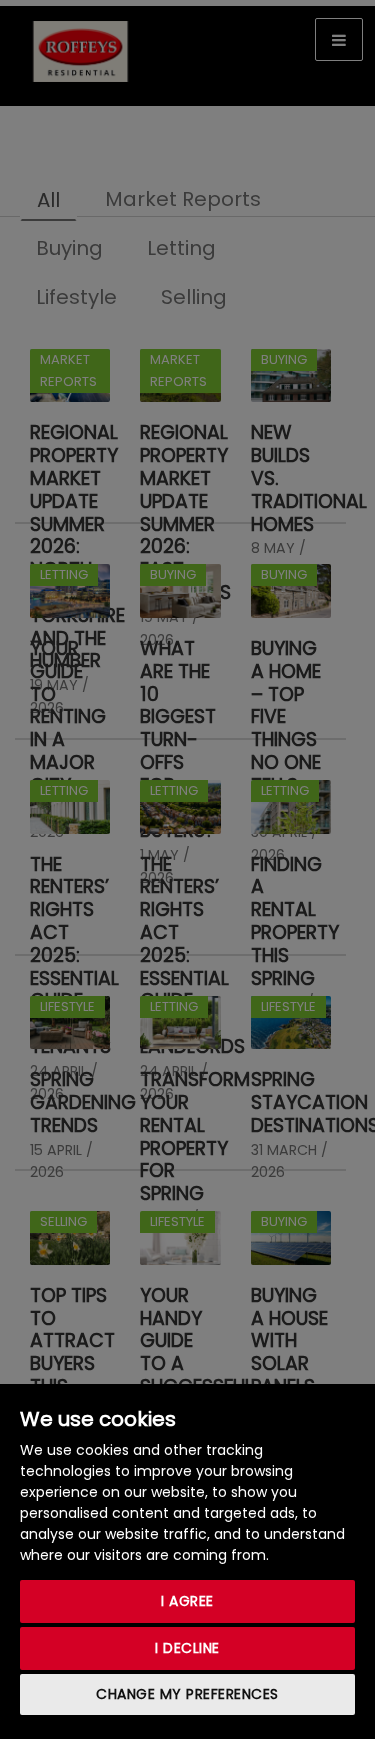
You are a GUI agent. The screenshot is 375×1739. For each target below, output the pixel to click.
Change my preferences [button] (187, 1694)
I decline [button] (187, 1648)
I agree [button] (187, 1601)
